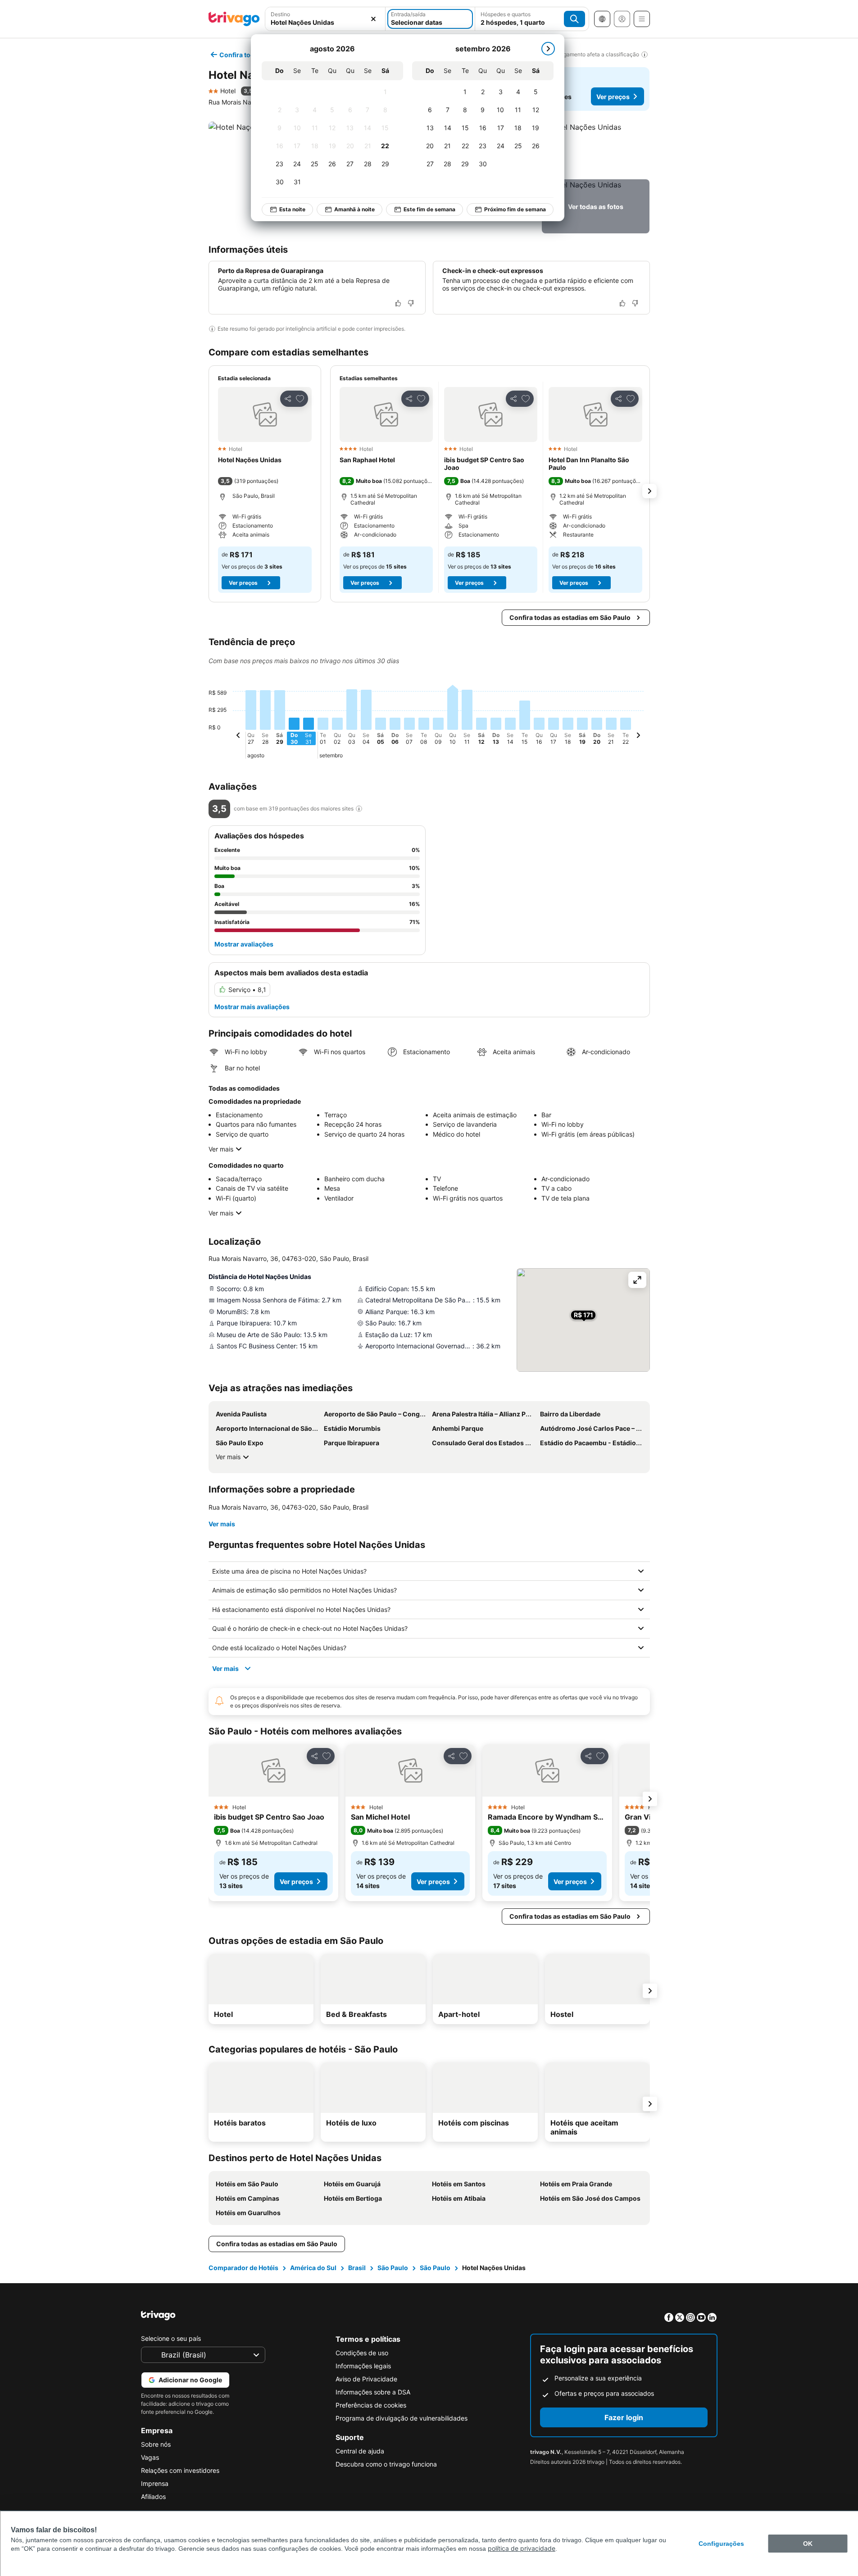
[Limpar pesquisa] (373, 19)
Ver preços (613, 97)
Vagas (150, 2457)
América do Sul (313, 2268)
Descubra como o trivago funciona (386, 2464)
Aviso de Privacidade (366, 2379)
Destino (280, 14)
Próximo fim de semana (515, 209)
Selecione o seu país (171, 2338)
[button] (325, 19)
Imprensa (155, 2483)
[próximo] (548, 49)
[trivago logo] (234, 19)
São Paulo (393, 2268)
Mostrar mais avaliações (252, 1007)
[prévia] (238, 737)
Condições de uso (362, 2353)
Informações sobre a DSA (373, 2392)
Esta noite (292, 209)
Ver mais (221, 1149)
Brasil (357, 2268)
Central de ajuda (360, 2451)
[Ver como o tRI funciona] (359, 809)
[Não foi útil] (411, 303)
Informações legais (363, 2366)
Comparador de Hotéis (243, 2268)
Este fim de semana (429, 209)
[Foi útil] (398, 303)
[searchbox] (325, 22)
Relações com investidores (180, 2470)
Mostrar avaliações (244, 944)
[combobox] (325, 19)
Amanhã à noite (354, 209)
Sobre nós (156, 2444)
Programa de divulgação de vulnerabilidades (402, 2418)
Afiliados (153, 2496)
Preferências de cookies (371, 2405)
